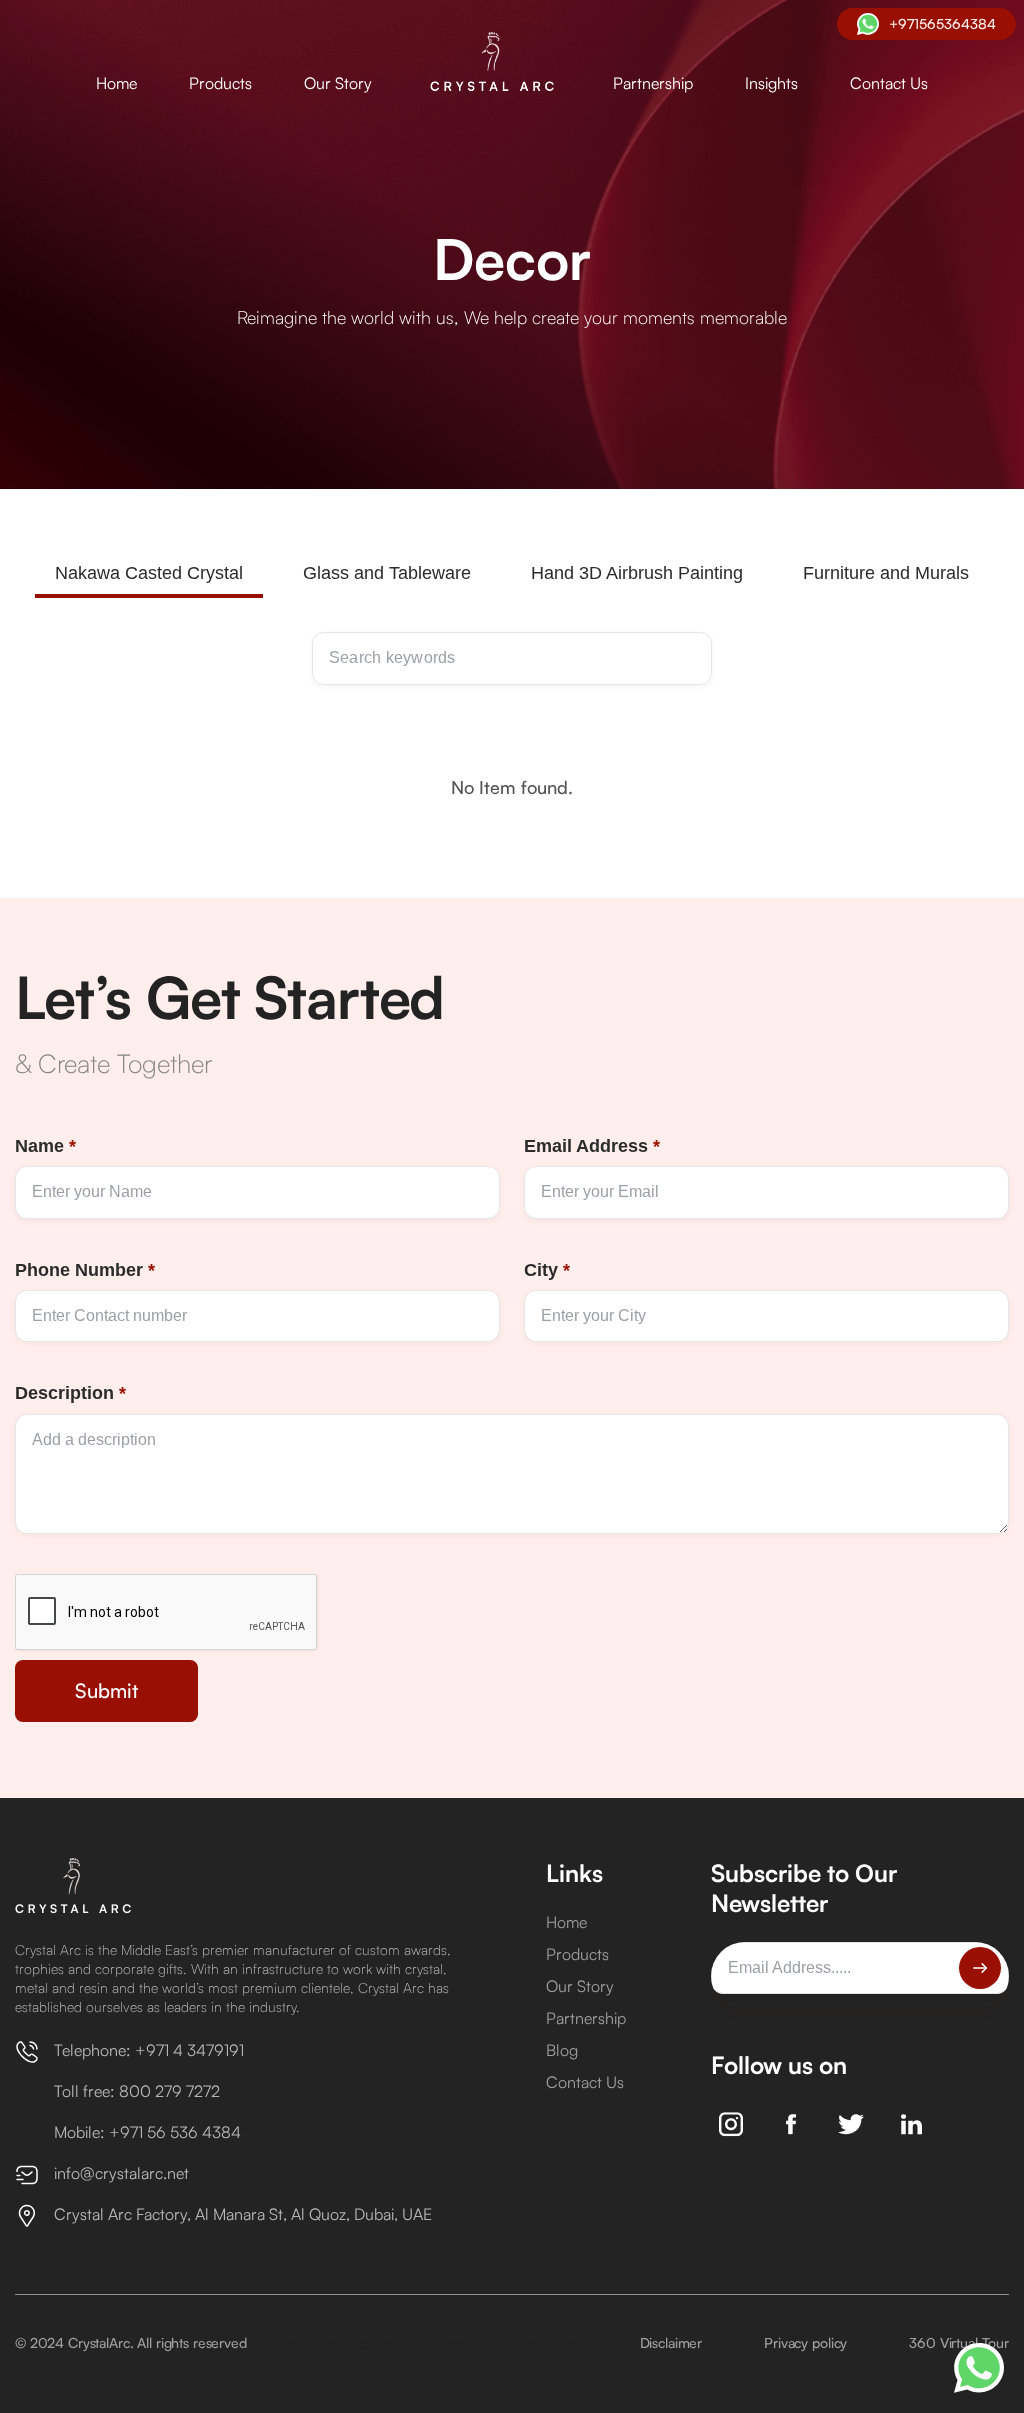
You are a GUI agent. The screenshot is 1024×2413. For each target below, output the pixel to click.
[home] (492, 63)
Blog (562, 2050)
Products (220, 83)
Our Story (338, 83)
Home (116, 83)
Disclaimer (671, 2342)
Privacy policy (805, 2342)
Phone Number (85, 1270)
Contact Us (889, 83)
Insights (771, 83)
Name (45, 1146)
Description (70, 1393)
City (547, 1270)
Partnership (653, 83)
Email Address (592, 1146)
